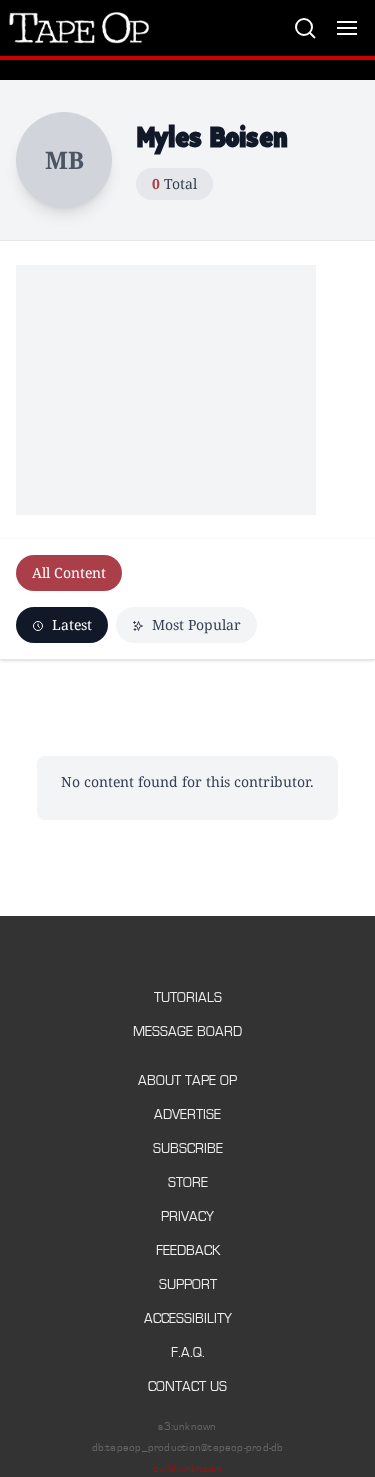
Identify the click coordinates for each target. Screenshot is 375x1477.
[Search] (305, 28)
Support (188, 1284)
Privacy (187, 1216)
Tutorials (188, 997)
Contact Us (187, 1386)
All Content (69, 572)
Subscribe (188, 1148)
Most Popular (194, 624)
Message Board (187, 1031)
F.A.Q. (188, 1352)
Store (188, 1182)
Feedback (188, 1250)
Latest (70, 624)
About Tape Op (187, 1080)
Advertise (187, 1114)
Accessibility (188, 1318)
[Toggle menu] (347, 28)
